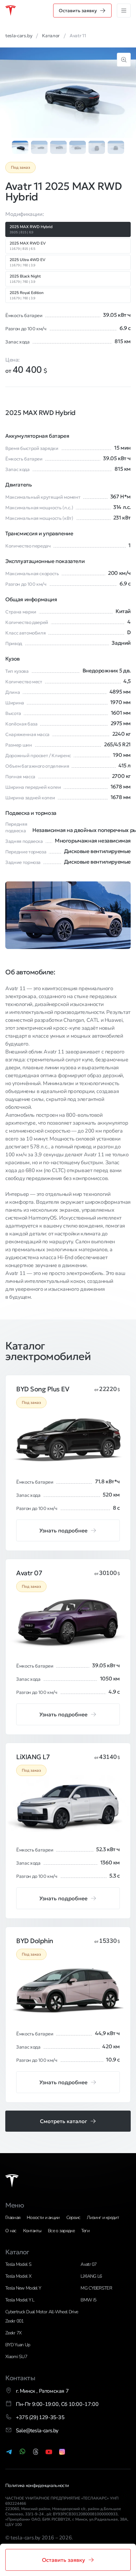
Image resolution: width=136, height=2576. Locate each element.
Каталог (17, 2252)
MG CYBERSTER (96, 2288)
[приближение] (124, 60)
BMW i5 (88, 2300)
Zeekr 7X (13, 2333)
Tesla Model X (18, 2276)
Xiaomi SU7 (16, 2357)
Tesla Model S (18, 2264)
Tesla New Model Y (23, 2288)
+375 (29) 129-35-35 (40, 2417)
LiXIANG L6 (91, 2276)
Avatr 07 (88, 2264)
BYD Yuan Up (18, 2345)
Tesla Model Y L (20, 2300)
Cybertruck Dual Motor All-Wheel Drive (42, 2312)
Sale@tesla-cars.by (37, 2431)
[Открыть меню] (124, 11)
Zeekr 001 (15, 2321)
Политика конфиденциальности (37, 2486)
